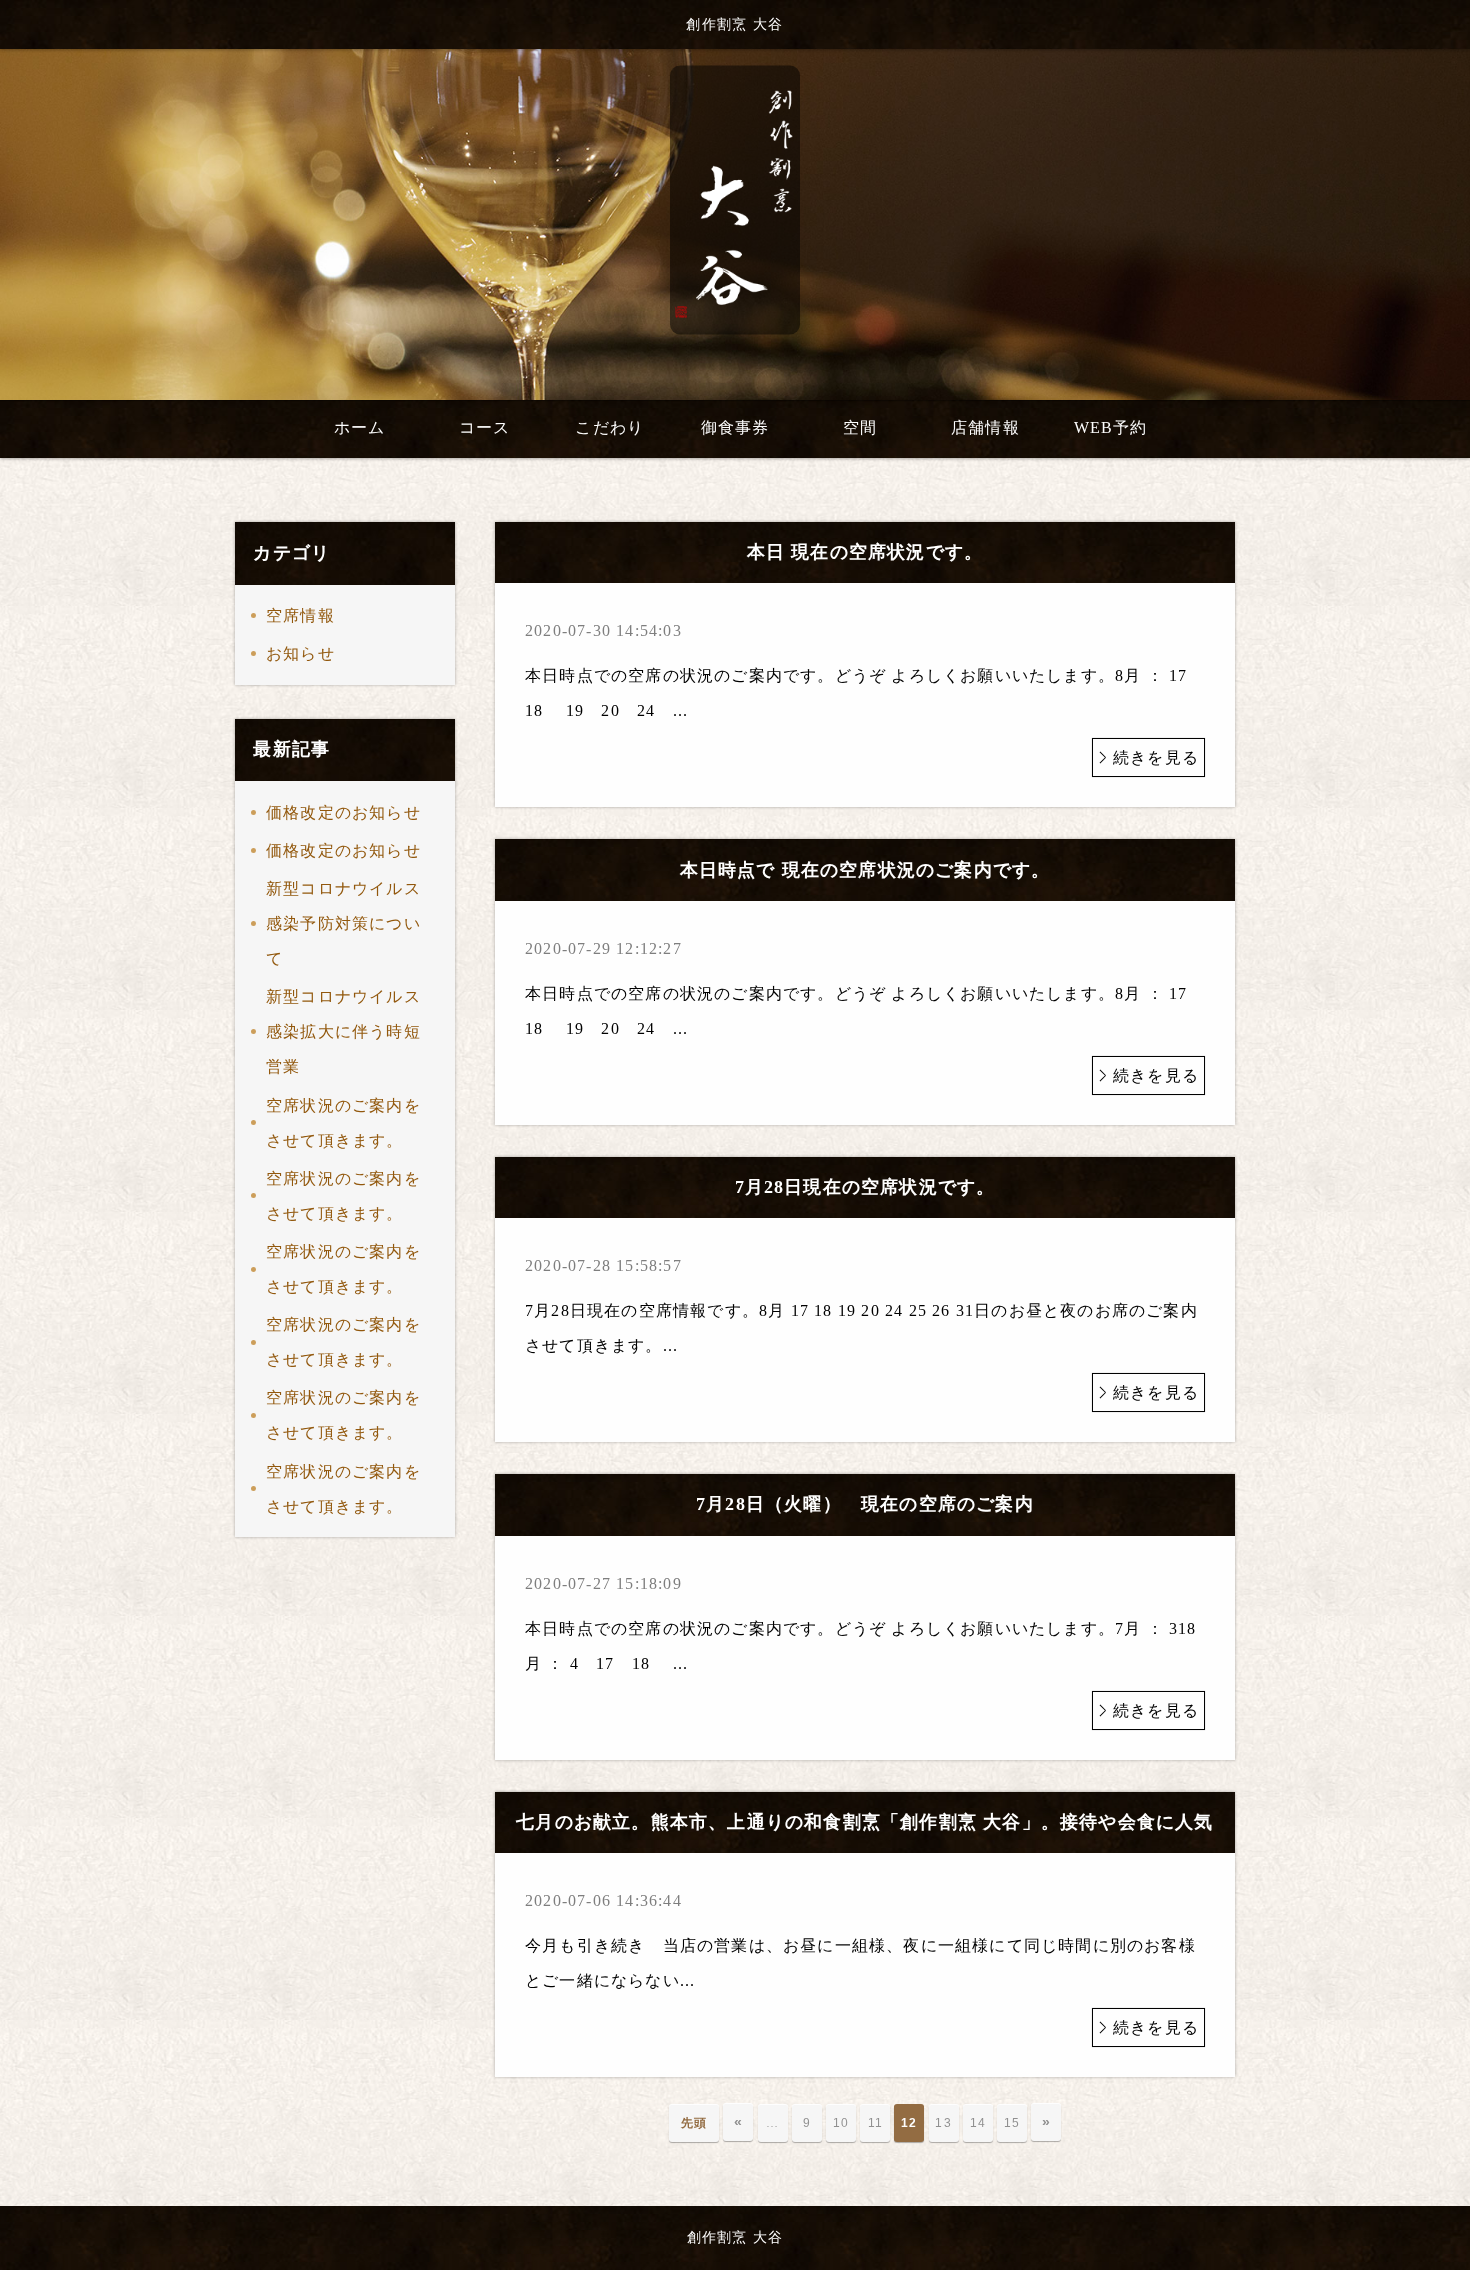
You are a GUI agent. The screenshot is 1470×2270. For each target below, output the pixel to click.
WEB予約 (1111, 427)
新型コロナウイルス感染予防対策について (343, 923)
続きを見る (1156, 757)
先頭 (694, 2123)
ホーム (360, 427)
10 (841, 2123)
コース (485, 427)
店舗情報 (985, 427)
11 (875, 2123)
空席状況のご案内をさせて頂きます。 (343, 1123)
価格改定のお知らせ (343, 812)
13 (943, 2123)
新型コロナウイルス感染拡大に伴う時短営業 (343, 1031)
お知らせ (300, 653)
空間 (860, 427)
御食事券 (735, 427)
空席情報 (300, 615)
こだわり (609, 427)
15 (1012, 2123)
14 (978, 2123)
